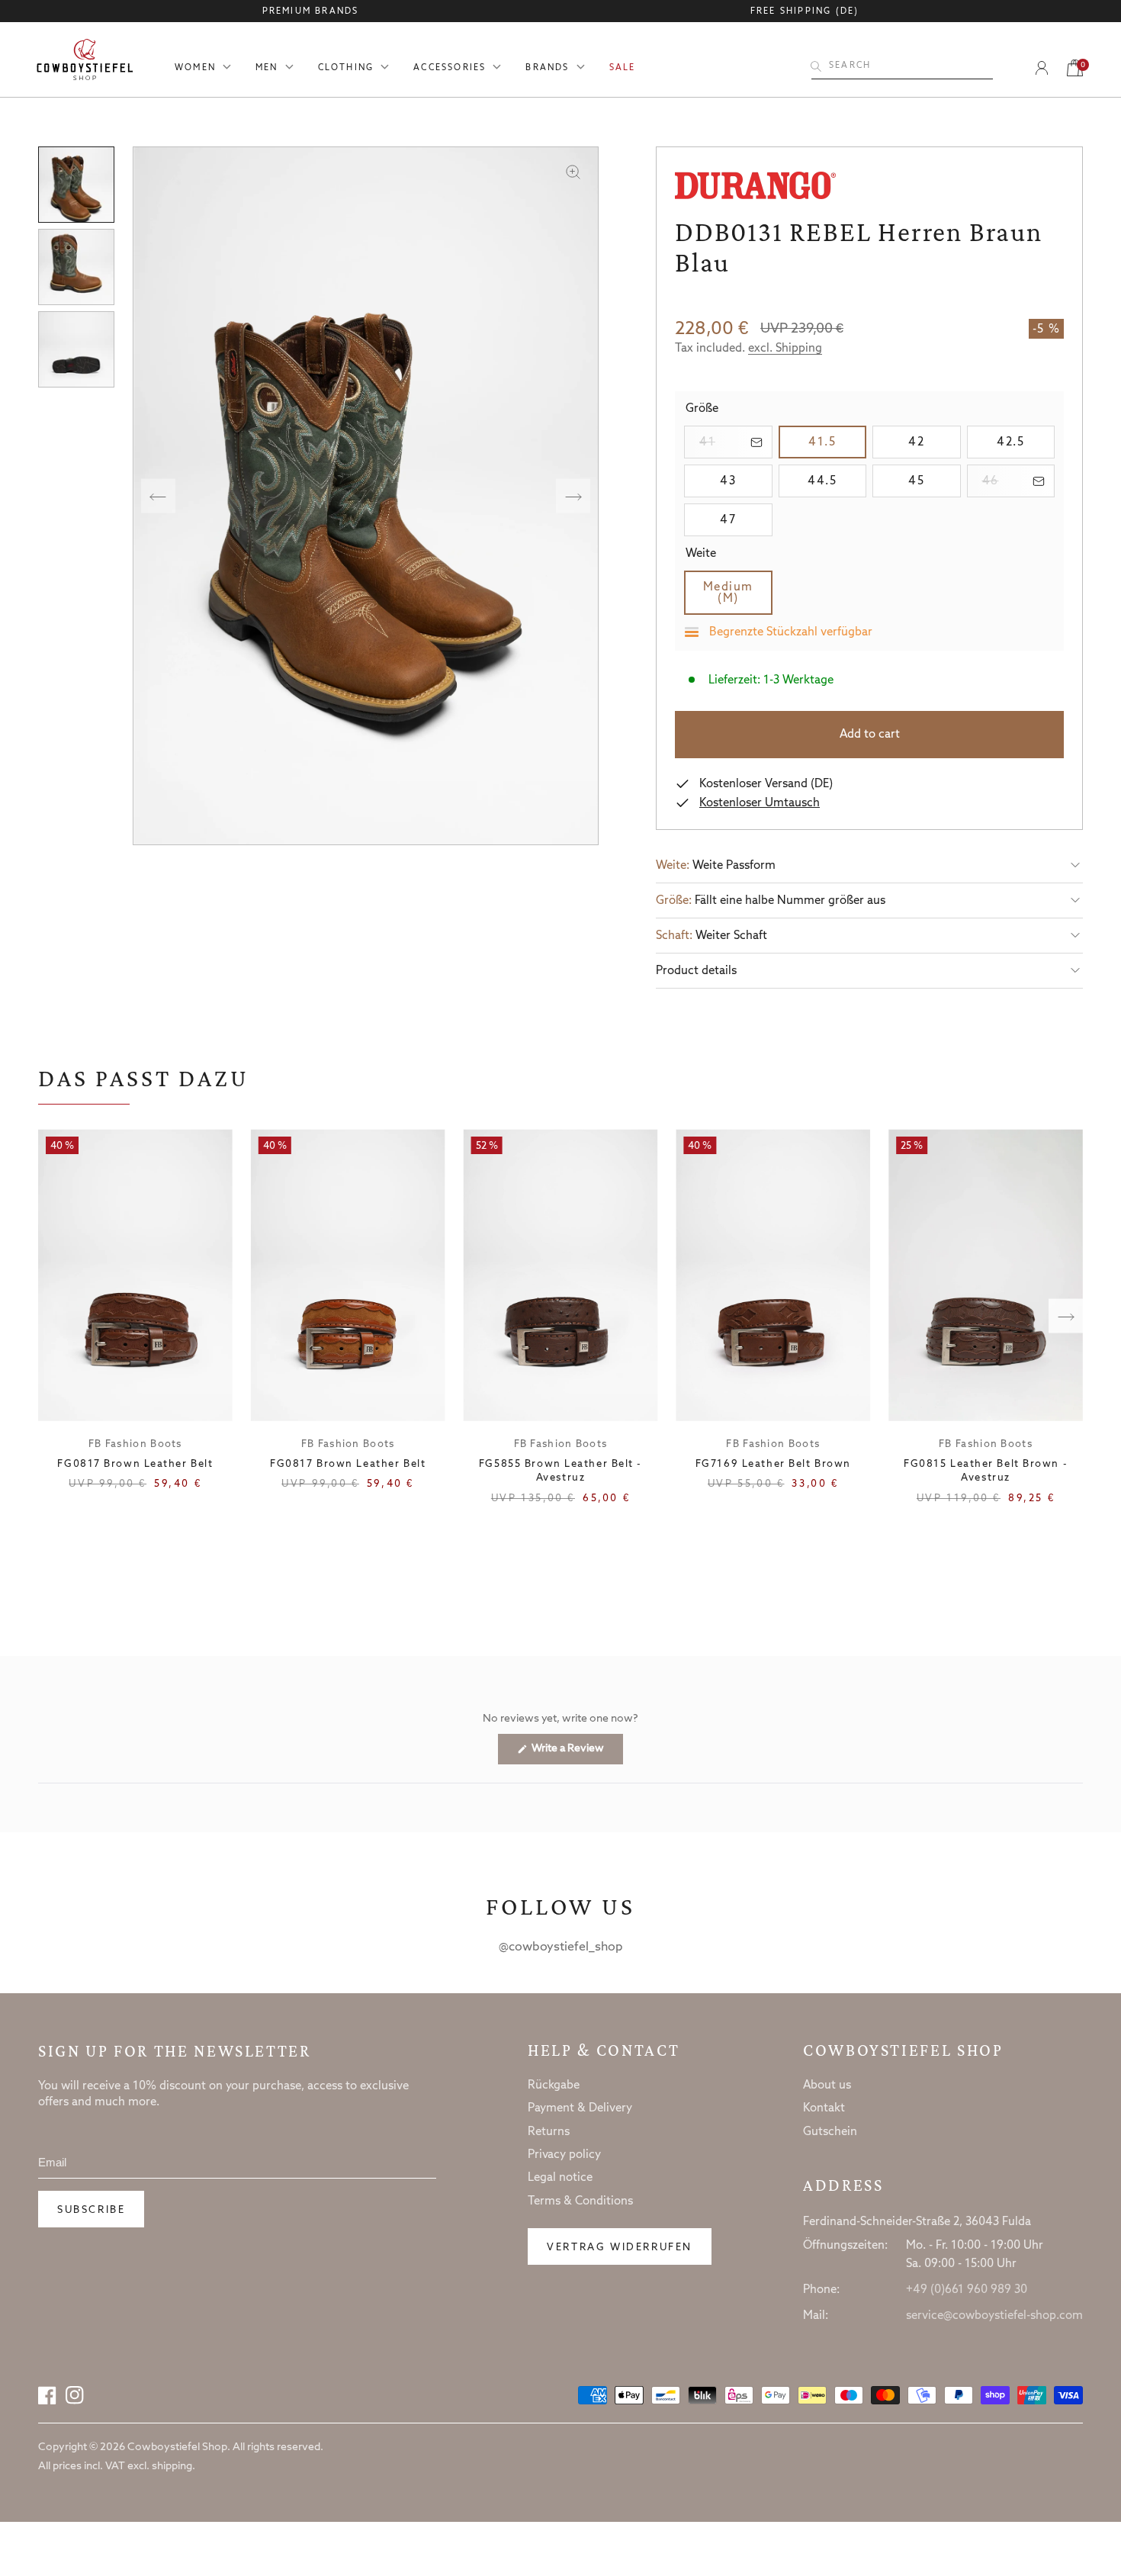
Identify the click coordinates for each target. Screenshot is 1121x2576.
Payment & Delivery (580, 2108)
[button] (869, 865)
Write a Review (576, 1753)
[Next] (573, 496)
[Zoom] (573, 172)
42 (934, 442)
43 (746, 481)
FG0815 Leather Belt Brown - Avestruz (986, 1471)
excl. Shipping (785, 349)
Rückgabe (554, 2086)
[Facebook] (47, 2395)
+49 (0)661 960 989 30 (967, 2290)
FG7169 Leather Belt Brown (773, 1464)
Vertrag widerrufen (620, 2248)
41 (736, 442)
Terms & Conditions (580, 2201)
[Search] (816, 66)
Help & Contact (604, 2050)
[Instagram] (75, 2395)
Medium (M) (738, 593)
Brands (547, 68)
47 (746, 520)
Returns (549, 2132)
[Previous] (158, 496)
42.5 (1026, 442)
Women (195, 68)
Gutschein (830, 2132)
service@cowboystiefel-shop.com (994, 2316)
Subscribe (91, 2210)
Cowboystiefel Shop (903, 2050)
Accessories (450, 68)
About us (827, 2086)
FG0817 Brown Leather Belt (135, 1464)
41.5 (837, 442)
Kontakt (824, 2108)
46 (1019, 481)
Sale (623, 68)
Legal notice (560, 2178)
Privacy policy (564, 2155)
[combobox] (902, 66)
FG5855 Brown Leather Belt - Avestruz (560, 1471)
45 (934, 481)
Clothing (346, 68)
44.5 (837, 481)
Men (267, 68)
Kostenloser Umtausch (760, 803)
